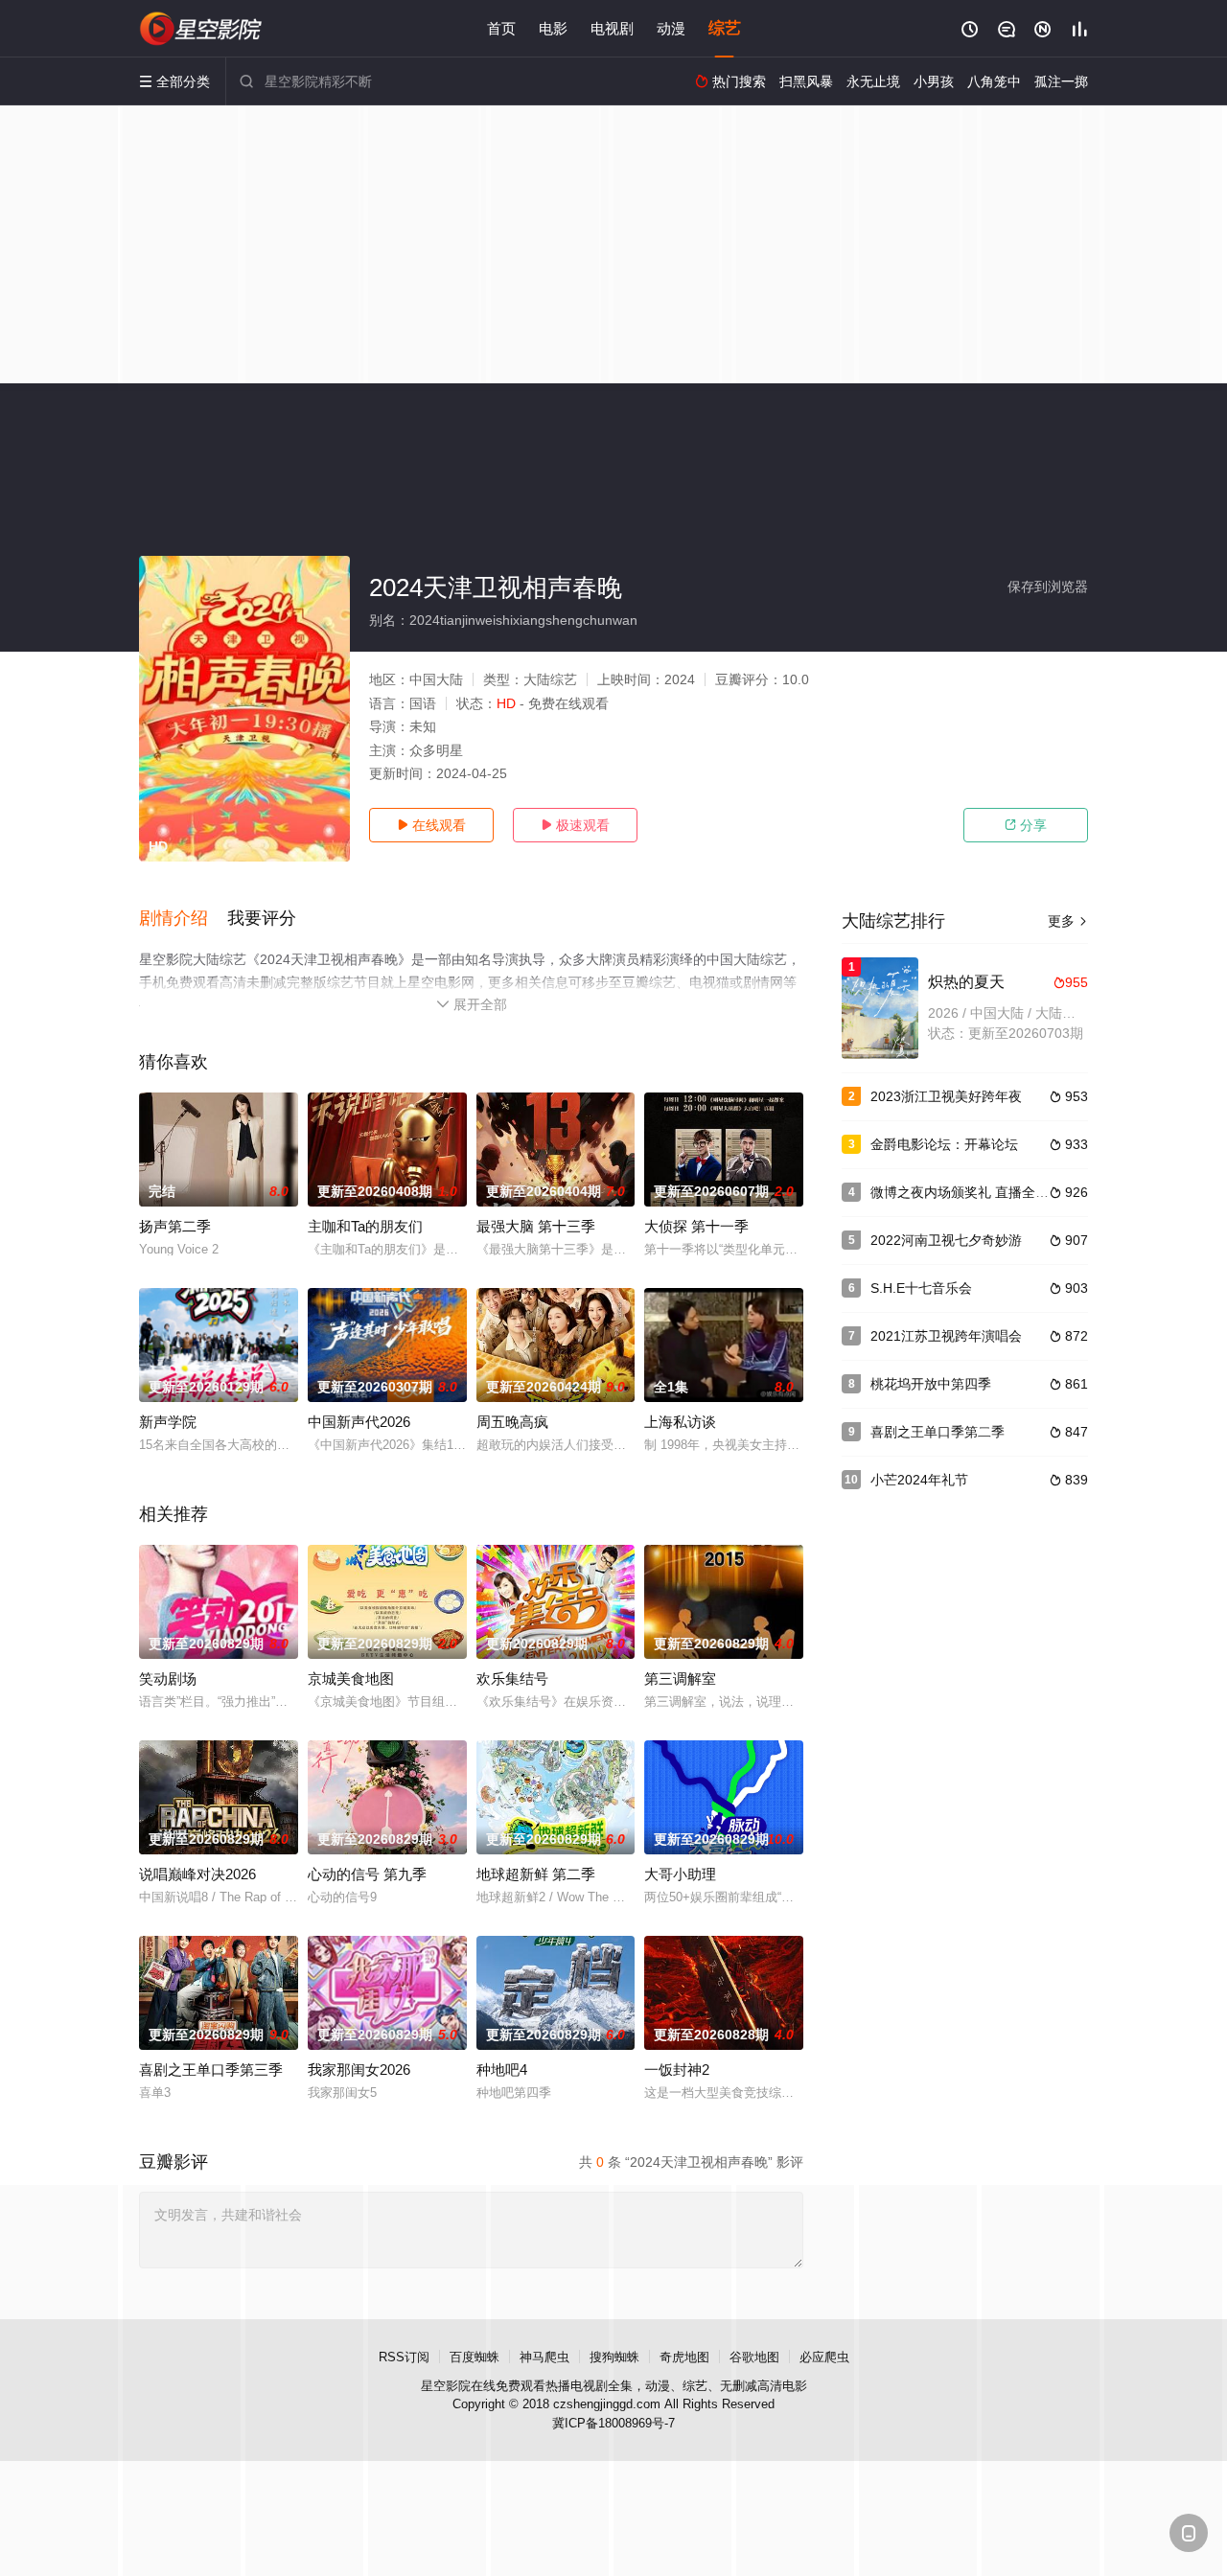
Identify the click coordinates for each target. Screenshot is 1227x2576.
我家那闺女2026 (359, 2070)
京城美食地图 (351, 1679)
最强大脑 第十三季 (536, 1226)
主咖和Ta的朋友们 (365, 1226)
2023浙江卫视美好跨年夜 (946, 1096)
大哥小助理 (680, 1874)
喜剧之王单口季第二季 (938, 1432)
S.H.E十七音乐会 (921, 1288)
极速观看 (575, 825)
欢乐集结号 (512, 1679)
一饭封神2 (677, 2070)
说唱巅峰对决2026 (197, 1874)
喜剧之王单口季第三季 (211, 2070)
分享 (1026, 825)
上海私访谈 (680, 1422)
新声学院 (168, 1422)
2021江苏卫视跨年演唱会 (946, 1336)
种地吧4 (502, 2070)
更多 (1068, 921)
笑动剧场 (168, 1679)
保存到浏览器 (1048, 586)
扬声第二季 (175, 1226)
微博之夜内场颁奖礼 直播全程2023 (975, 1192)
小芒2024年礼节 (919, 1480)
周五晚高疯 (512, 1422)
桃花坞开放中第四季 (931, 1384)
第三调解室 (680, 1679)
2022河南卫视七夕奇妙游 (946, 1240)
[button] (183, 919)
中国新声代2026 (359, 1422)
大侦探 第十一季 (696, 1226)
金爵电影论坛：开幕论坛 (944, 1144)
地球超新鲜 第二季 (536, 1874)
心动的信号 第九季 (367, 1874)
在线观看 (431, 825)
